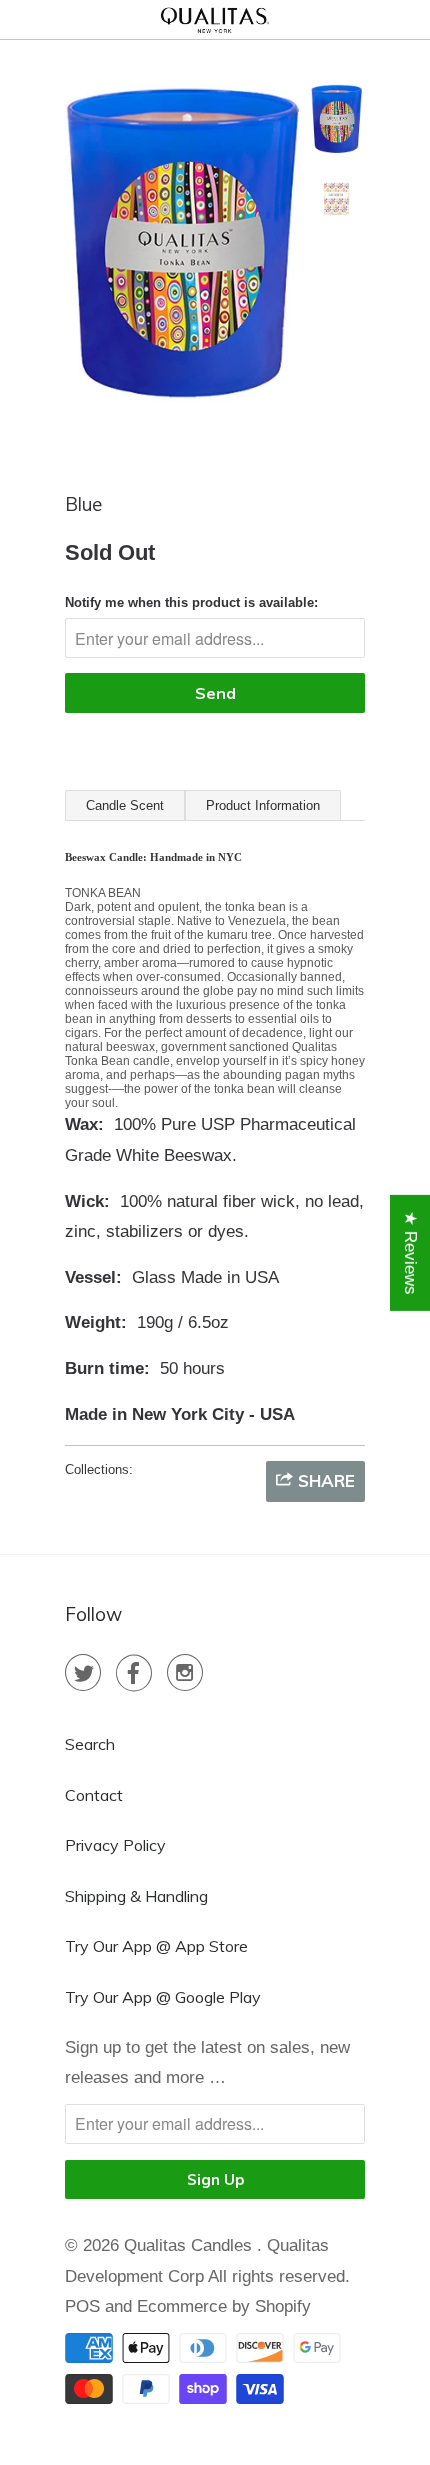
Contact (94, 1795)
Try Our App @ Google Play (163, 1997)
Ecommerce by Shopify (224, 2306)
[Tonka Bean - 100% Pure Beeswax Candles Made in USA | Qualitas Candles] (182, 254)
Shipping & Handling (136, 1896)
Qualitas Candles (190, 2245)
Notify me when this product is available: (191, 602)
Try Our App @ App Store (156, 1946)
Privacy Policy (115, 1845)
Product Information (263, 805)
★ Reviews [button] (410, 1252)
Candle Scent (125, 805)
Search (90, 1744)
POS (82, 2306)
